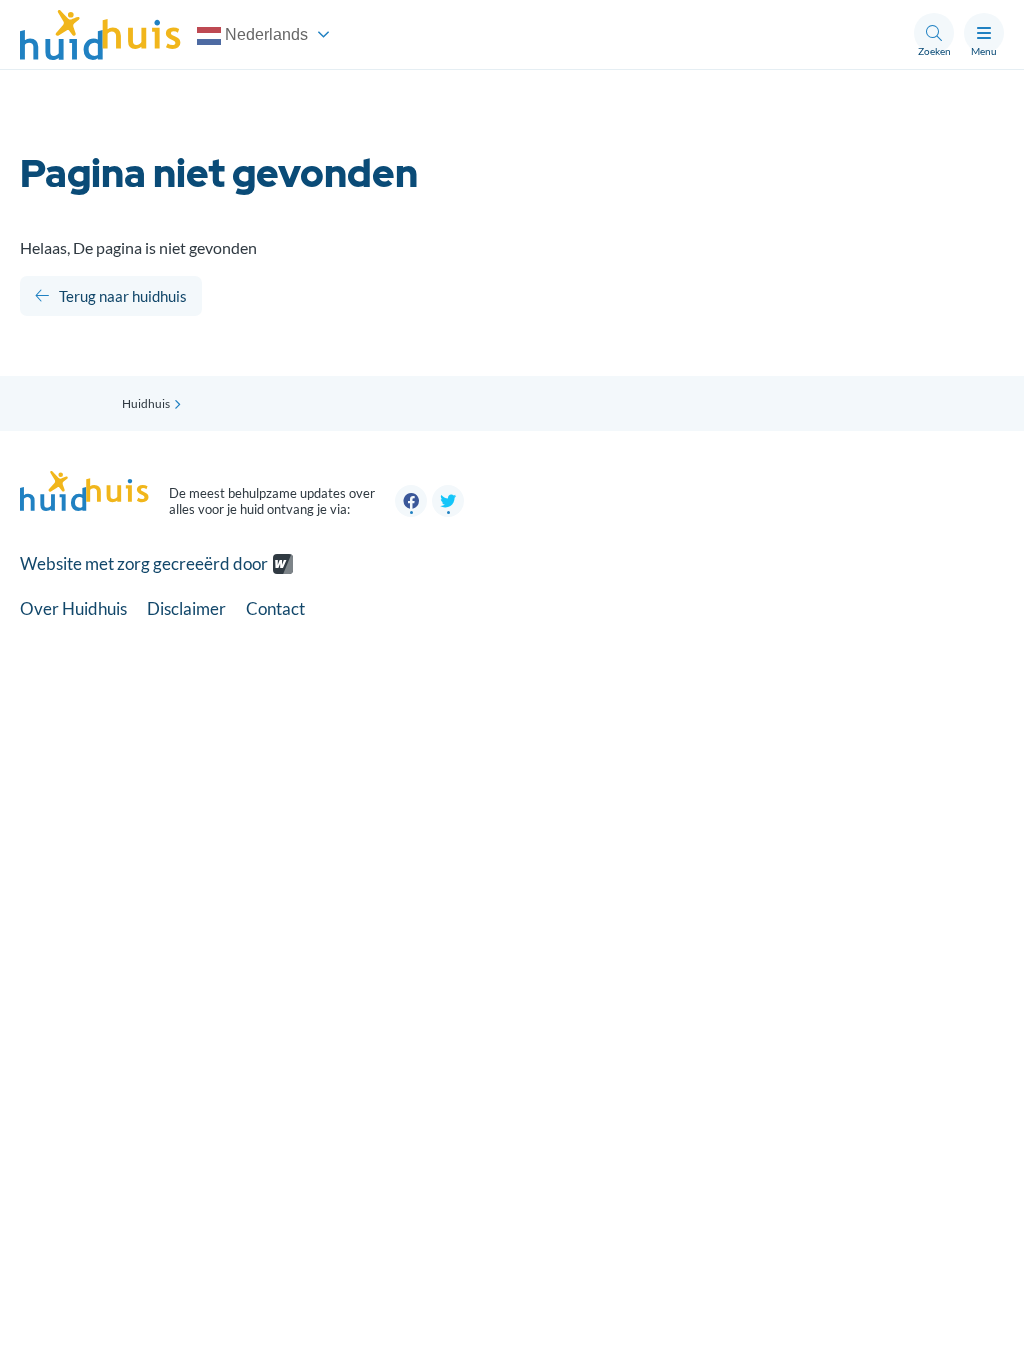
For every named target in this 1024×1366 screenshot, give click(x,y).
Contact (275, 608)
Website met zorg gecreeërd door (144, 563)
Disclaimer (186, 608)
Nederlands (264, 34)
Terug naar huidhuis (123, 296)
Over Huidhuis (73, 608)
